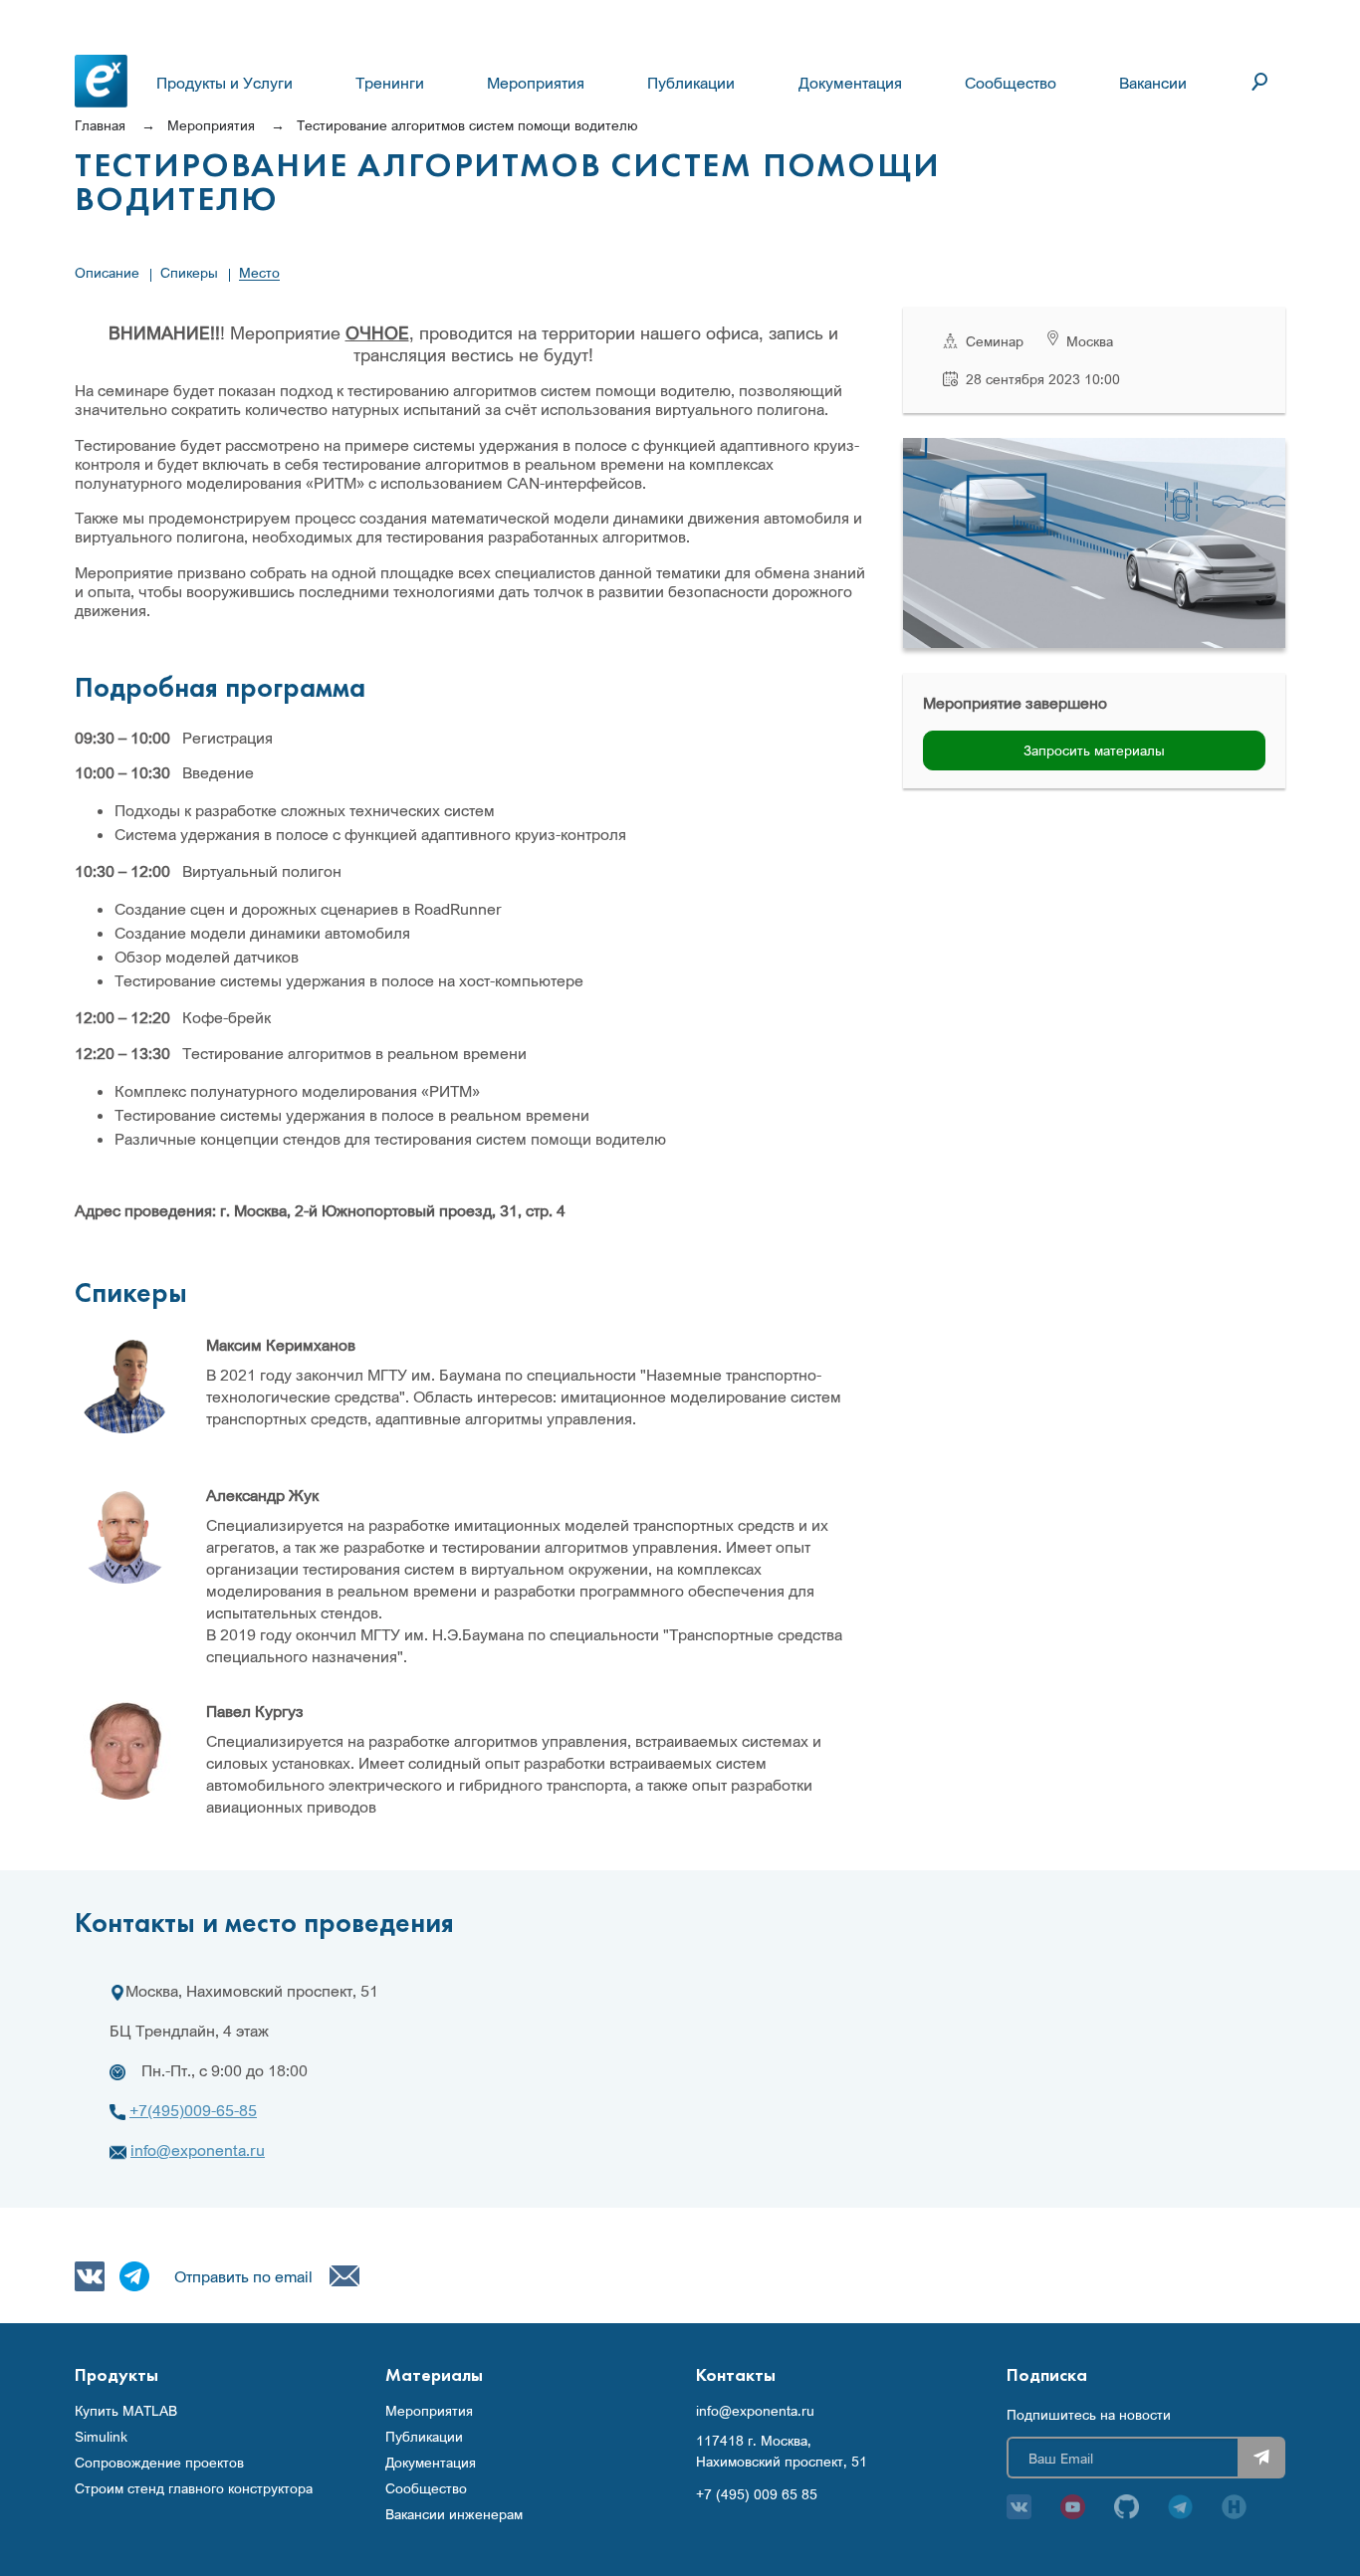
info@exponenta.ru (198, 2150)
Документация (850, 83)
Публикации (691, 83)
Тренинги (390, 83)
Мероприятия (536, 83)
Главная (100, 125)
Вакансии (1153, 83)
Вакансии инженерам (454, 2514)
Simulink (101, 2437)
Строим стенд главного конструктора (194, 2488)
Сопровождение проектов (159, 2463)
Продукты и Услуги (225, 83)
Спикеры (189, 272)
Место (259, 272)
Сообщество (1011, 83)
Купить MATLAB (126, 2411)
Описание (107, 272)
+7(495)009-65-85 (193, 2110)
